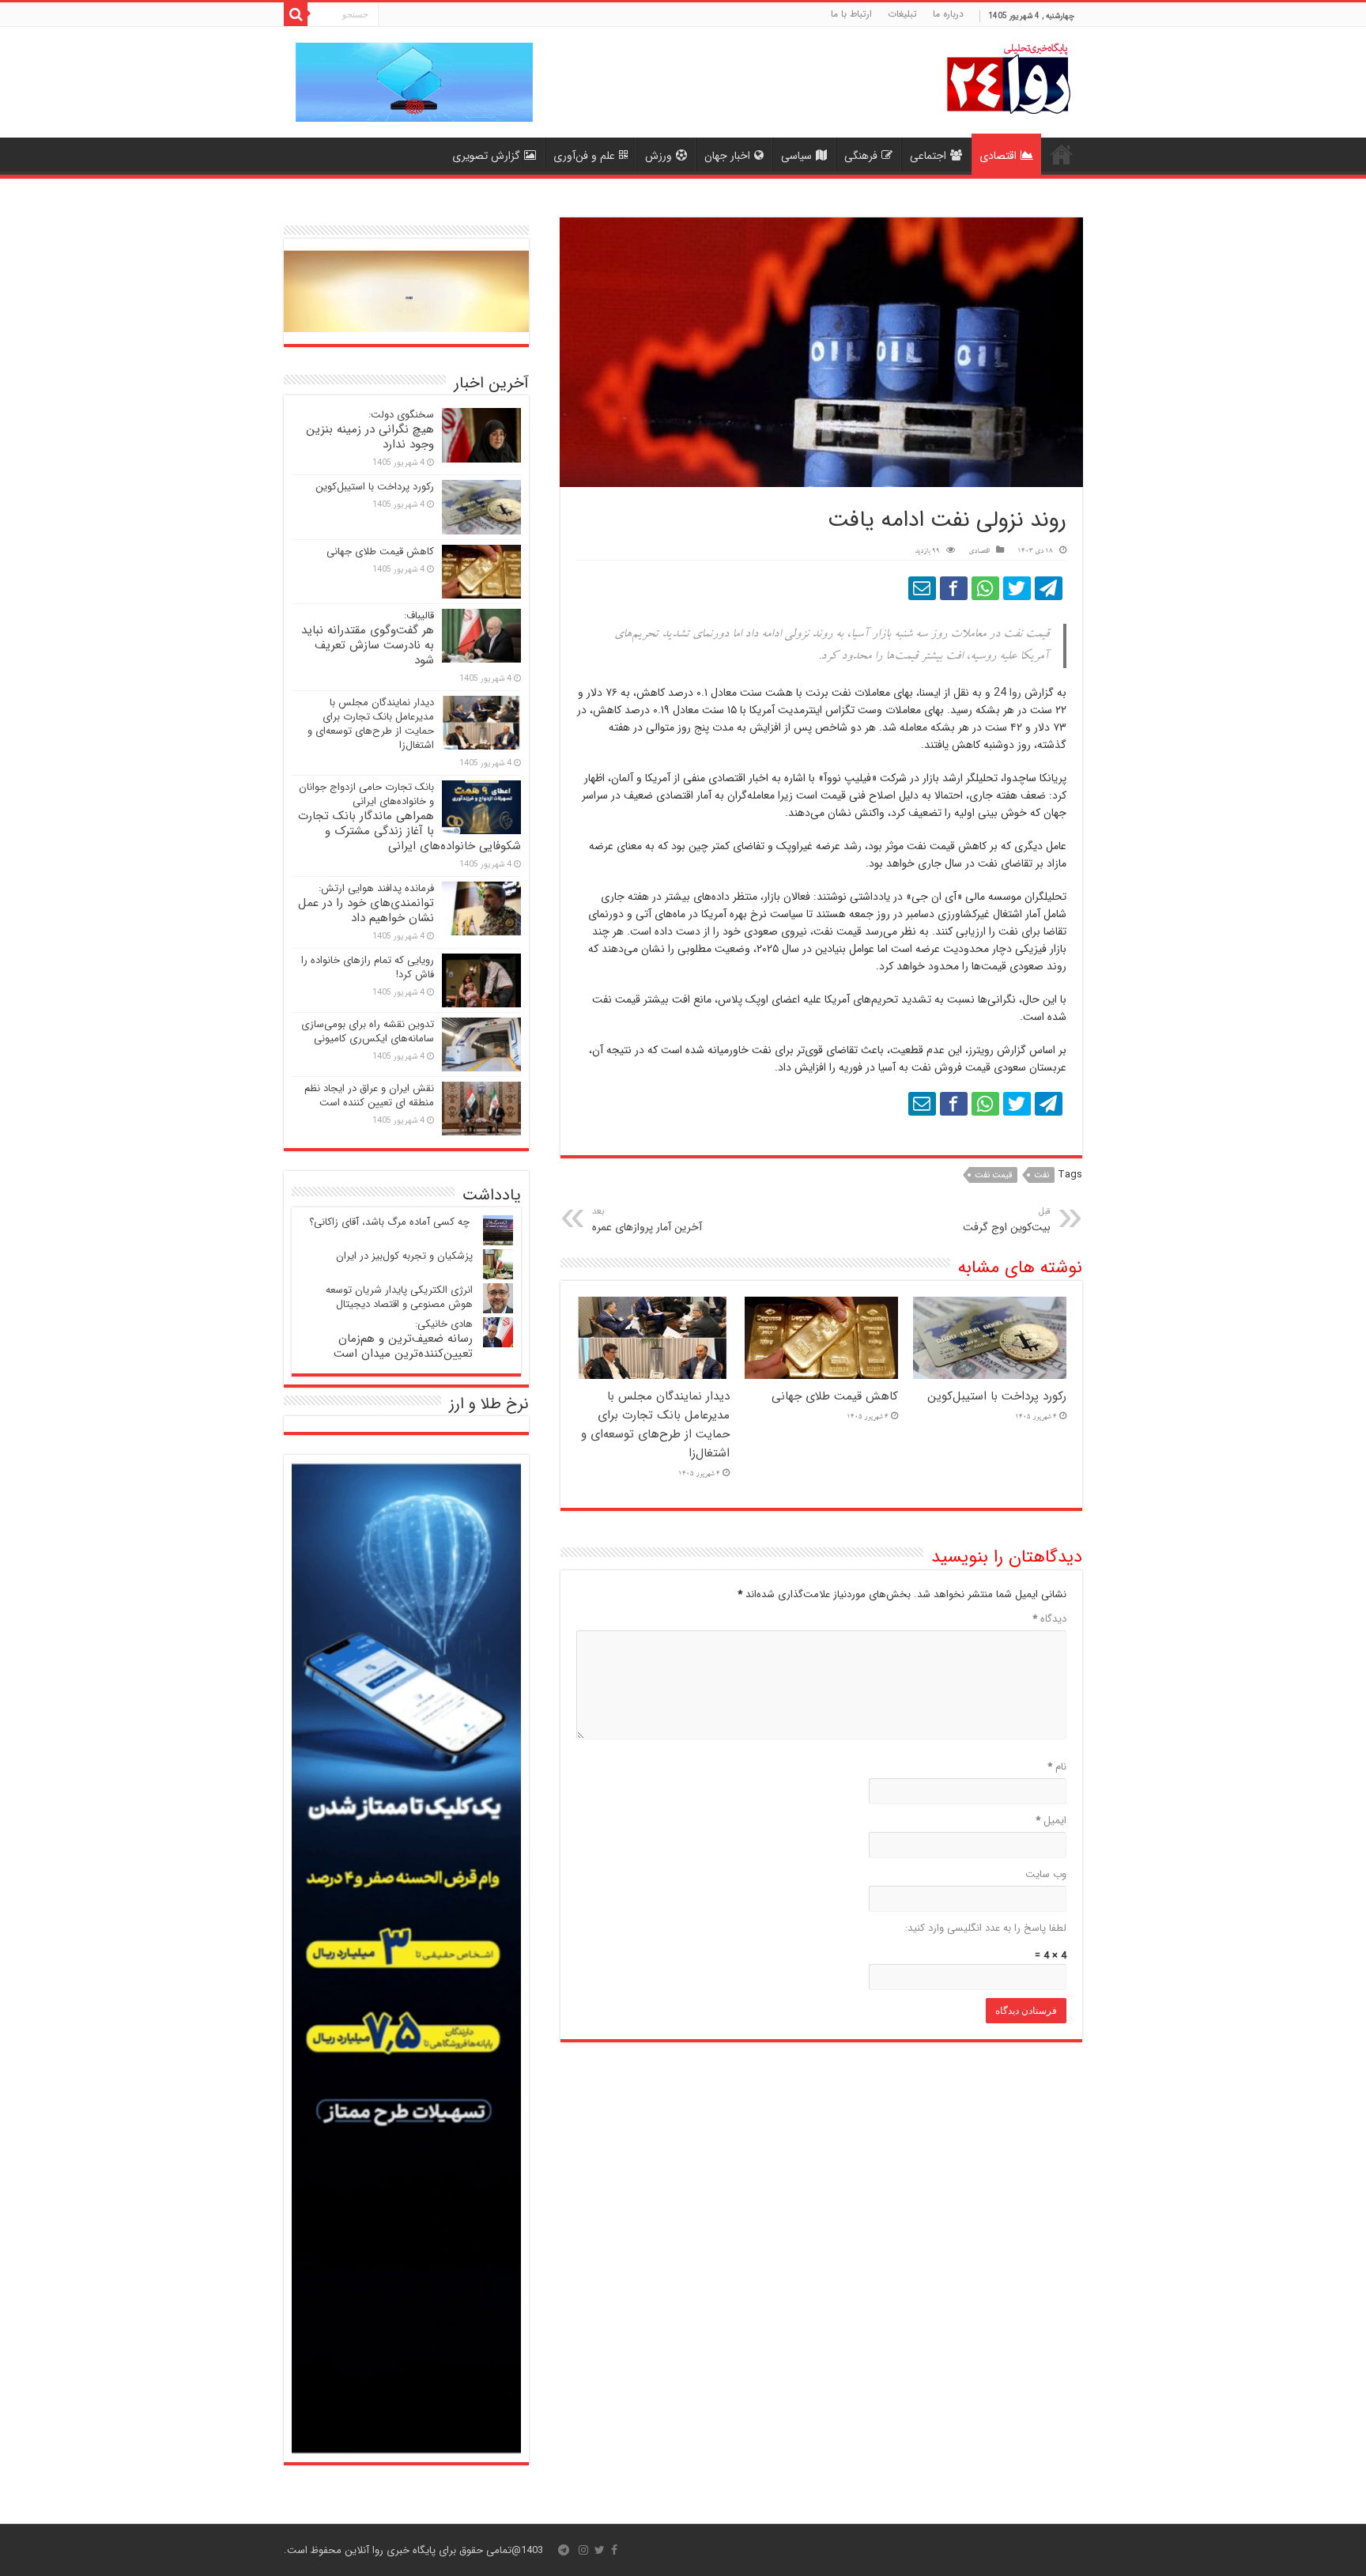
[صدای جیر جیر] (1017, 588)
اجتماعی (928, 156)
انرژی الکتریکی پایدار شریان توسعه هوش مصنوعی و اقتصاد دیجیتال (399, 1297)
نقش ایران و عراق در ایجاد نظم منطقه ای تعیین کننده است (369, 1095)
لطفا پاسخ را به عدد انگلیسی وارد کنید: (986, 1928)
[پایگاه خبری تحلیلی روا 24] (1009, 77)
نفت (1041, 1175)
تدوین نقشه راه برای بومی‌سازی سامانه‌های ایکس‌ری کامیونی (368, 1031)
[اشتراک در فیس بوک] (954, 588)
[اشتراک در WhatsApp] (985, 588)
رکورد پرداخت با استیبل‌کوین (997, 1396)
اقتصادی (998, 156)
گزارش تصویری (486, 156)
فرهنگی (861, 156)
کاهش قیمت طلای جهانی (835, 1396)
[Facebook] (614, 2550)
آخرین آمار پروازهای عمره (647, 1220)
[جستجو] (296, 14)
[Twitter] (600, 2550)
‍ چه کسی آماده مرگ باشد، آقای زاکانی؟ (391, 1222)
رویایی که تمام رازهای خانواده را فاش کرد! (368, 967)
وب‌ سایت (1046, 1874)
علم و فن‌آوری (584, 156)
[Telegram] (564, 2550)
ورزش (658, 156)
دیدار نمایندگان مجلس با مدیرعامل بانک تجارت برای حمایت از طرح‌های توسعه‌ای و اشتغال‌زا (655, 1425)
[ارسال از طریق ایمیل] (922, 588)
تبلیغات (902, 14)
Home (1062, 154)
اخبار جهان (727, 156)
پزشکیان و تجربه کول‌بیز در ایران (404, 1256)
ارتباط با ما (851, 14)
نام (1057, 1767)
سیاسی (796, 156)
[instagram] (583, 2550)
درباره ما (948, 14)
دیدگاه (1049, 1619)
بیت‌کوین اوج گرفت (1007, 1220)
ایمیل (1051, 1821)
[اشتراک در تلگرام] (1049, 588)
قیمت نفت (993, 1175)
